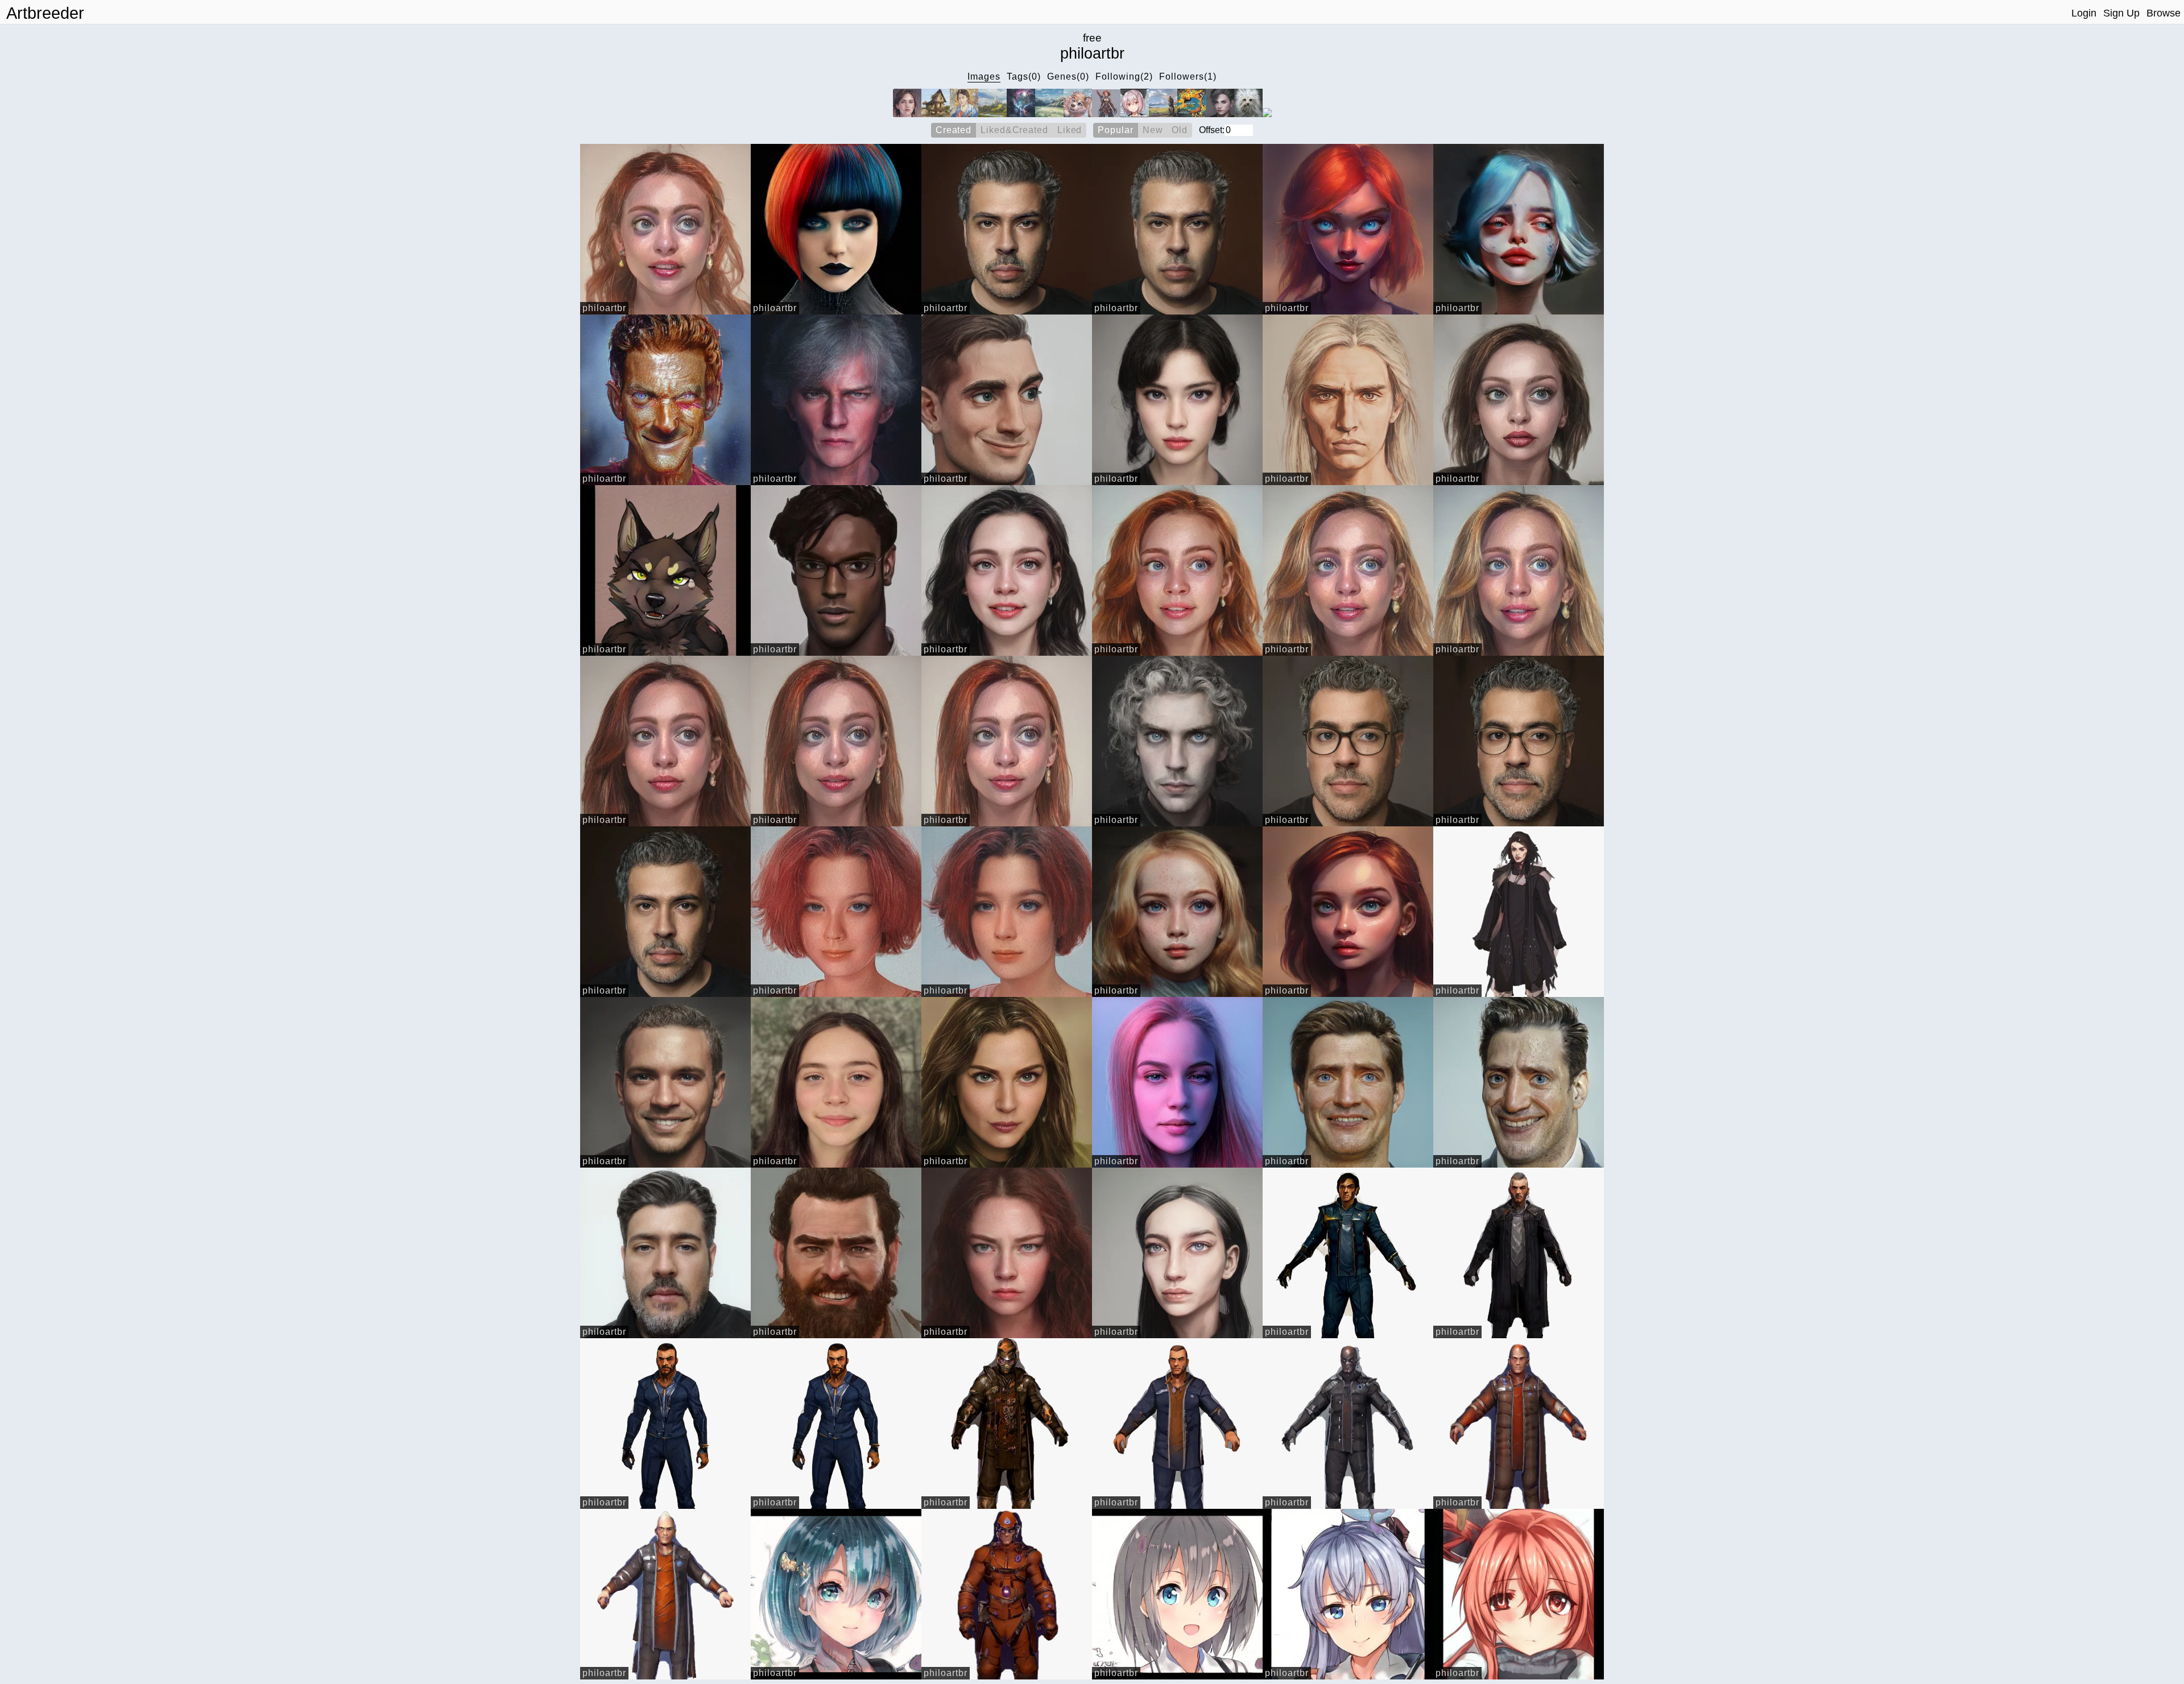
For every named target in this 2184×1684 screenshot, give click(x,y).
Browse (2164, 13)
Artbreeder (45, 13)
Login (2084, 13)
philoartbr (604, 308)
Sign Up (2121, 13)
